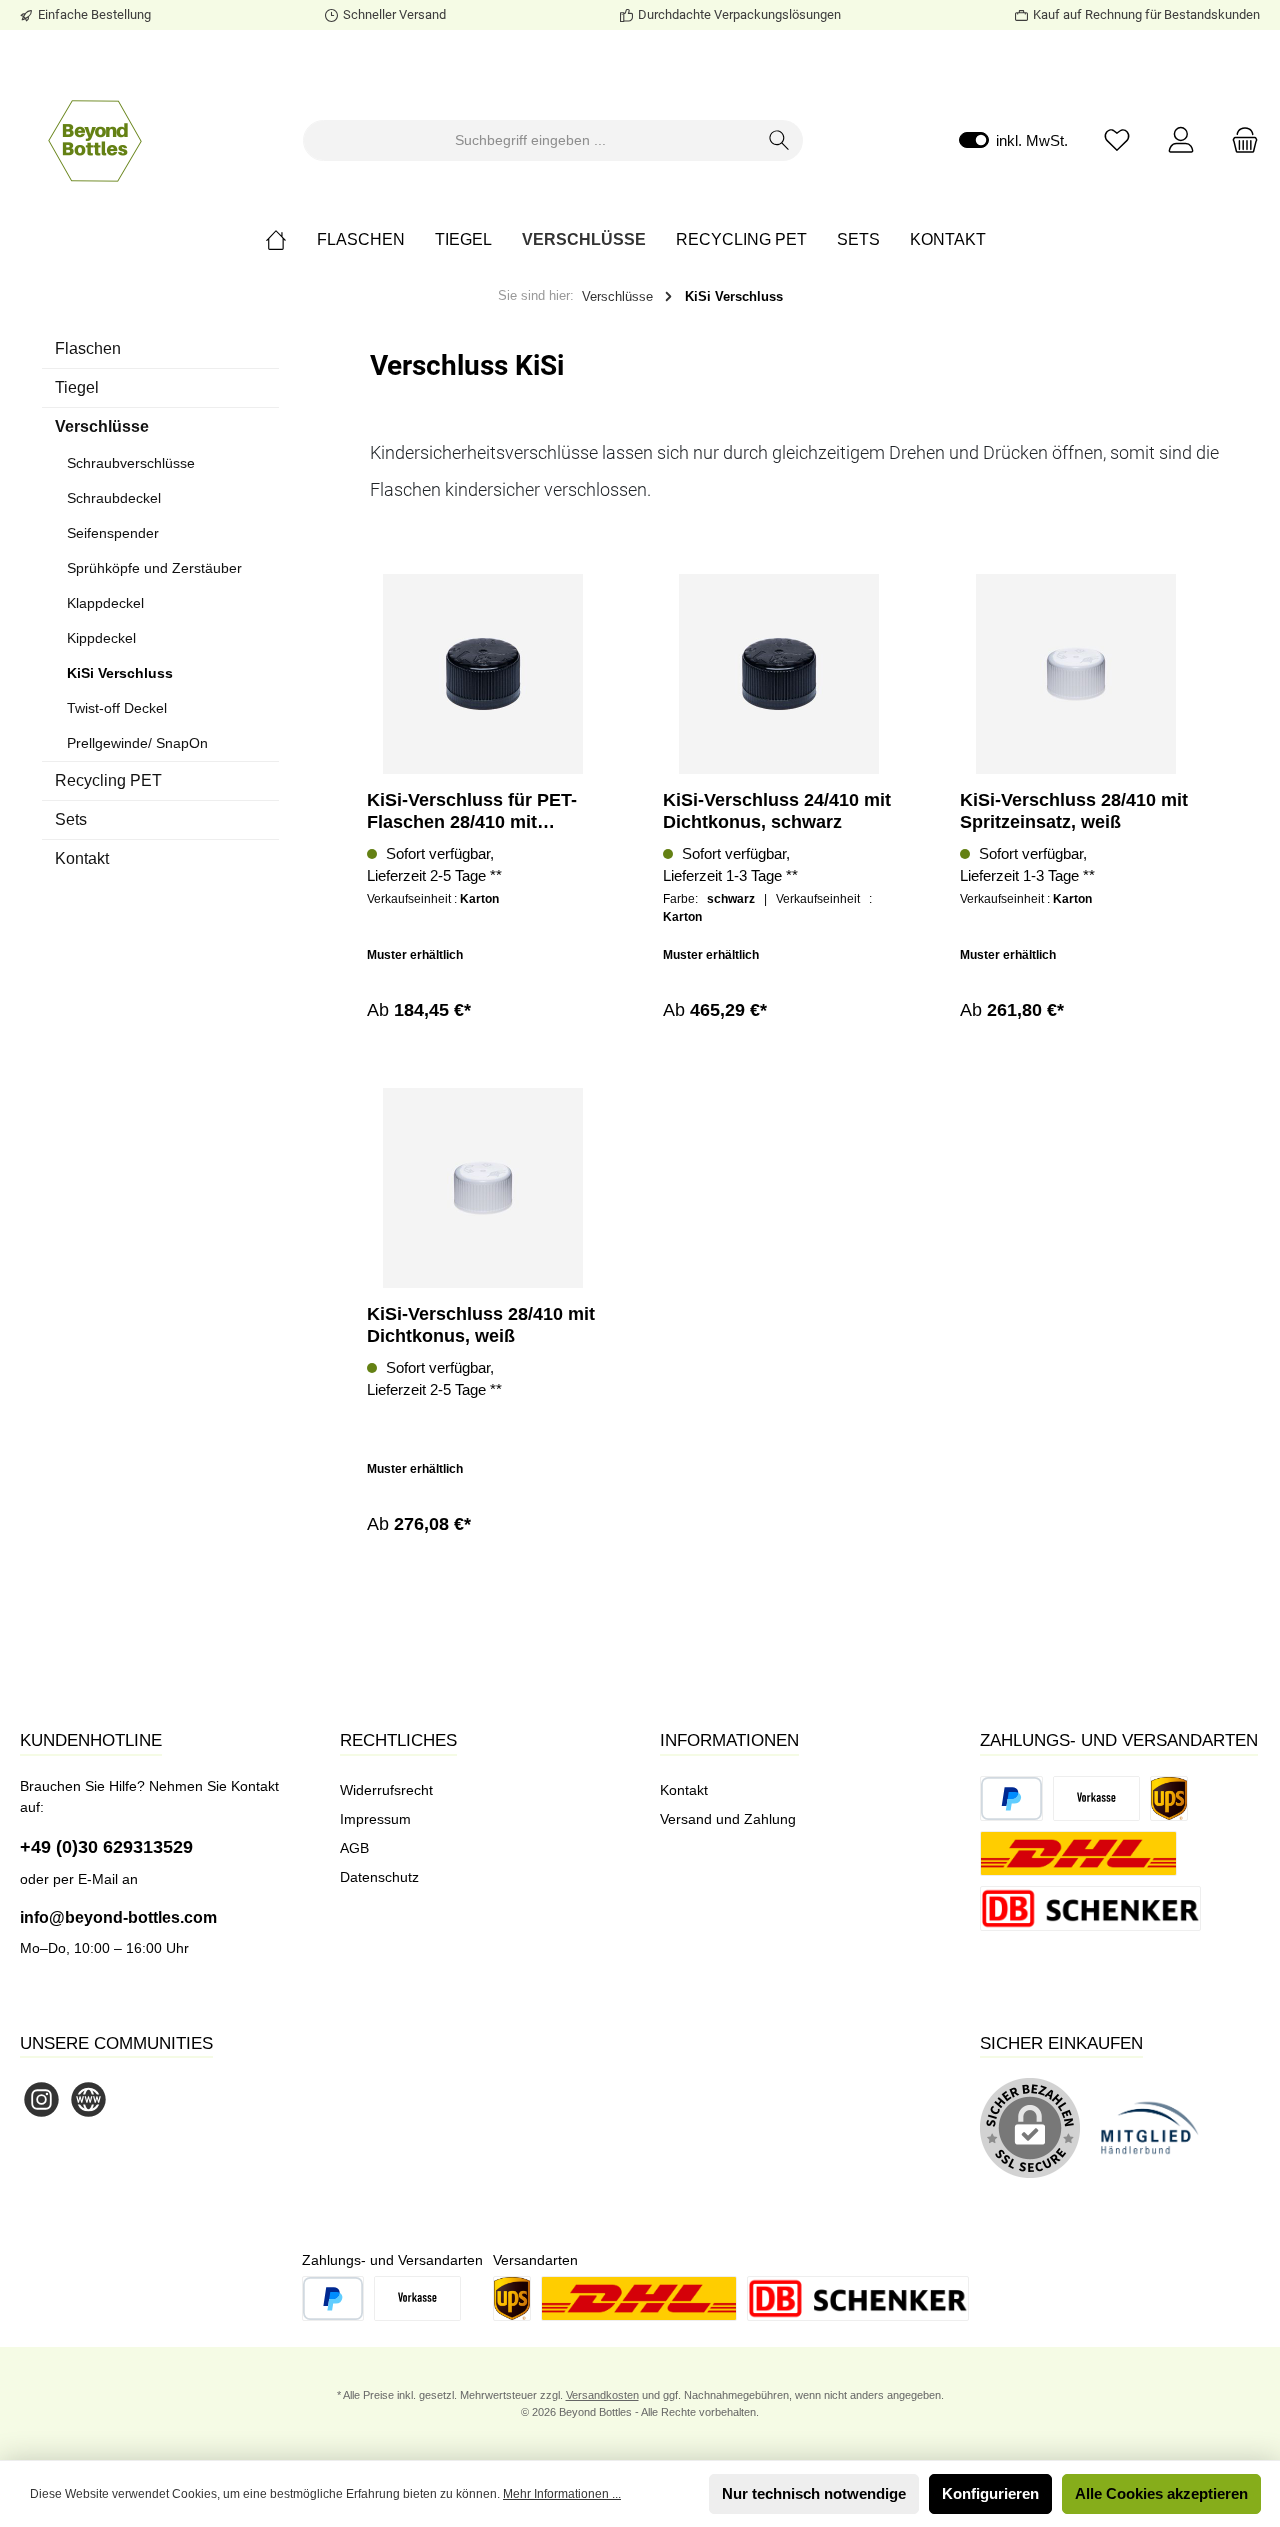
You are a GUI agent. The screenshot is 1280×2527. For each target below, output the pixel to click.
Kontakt (82, 858)
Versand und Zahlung (728, 1819)
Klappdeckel (105, 603)
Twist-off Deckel (117, 708)
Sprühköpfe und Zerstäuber (154, 568)
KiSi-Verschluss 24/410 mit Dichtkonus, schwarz (777, 811)
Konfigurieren (990, 2493)
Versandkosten (602, 2395)
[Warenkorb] (1239, 140)
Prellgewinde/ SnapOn (137, 743)
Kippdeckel (101, 638)
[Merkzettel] (1117, 140)
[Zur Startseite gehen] (95, 140)
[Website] (88, 2099)
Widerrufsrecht (386, 1790)
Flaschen (88, 348)
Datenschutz (379, 1877)
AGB (354, 1848)
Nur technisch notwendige (814, 2493)
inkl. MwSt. (1014, 140)
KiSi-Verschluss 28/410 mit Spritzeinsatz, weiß (1074, 811)
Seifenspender (113, 533)
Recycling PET (108, 780)
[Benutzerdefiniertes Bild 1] (1160, 2138)
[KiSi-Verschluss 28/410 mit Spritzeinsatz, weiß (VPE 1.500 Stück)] (1076, 674)
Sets (71, 819)
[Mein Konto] (1181, 140)
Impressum (375, 1819)
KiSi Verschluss (120, 673)
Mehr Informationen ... (562, 2494)
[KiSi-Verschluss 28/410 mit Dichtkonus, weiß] (483, 1188)
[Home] (291, 240)
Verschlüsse (102, 426)
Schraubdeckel (114, 498)
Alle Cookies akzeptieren (1161, 2493)
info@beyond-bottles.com (118, 1917)
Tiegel (77, 387)
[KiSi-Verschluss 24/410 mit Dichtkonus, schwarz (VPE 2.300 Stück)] (779, 674)
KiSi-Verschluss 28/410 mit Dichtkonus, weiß (481, 1325)
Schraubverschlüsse (131, 463)
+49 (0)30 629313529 (106, 1847)
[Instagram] (41, 2099)
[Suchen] (779, 140)
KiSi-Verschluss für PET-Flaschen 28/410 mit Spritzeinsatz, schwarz (472, 811)
